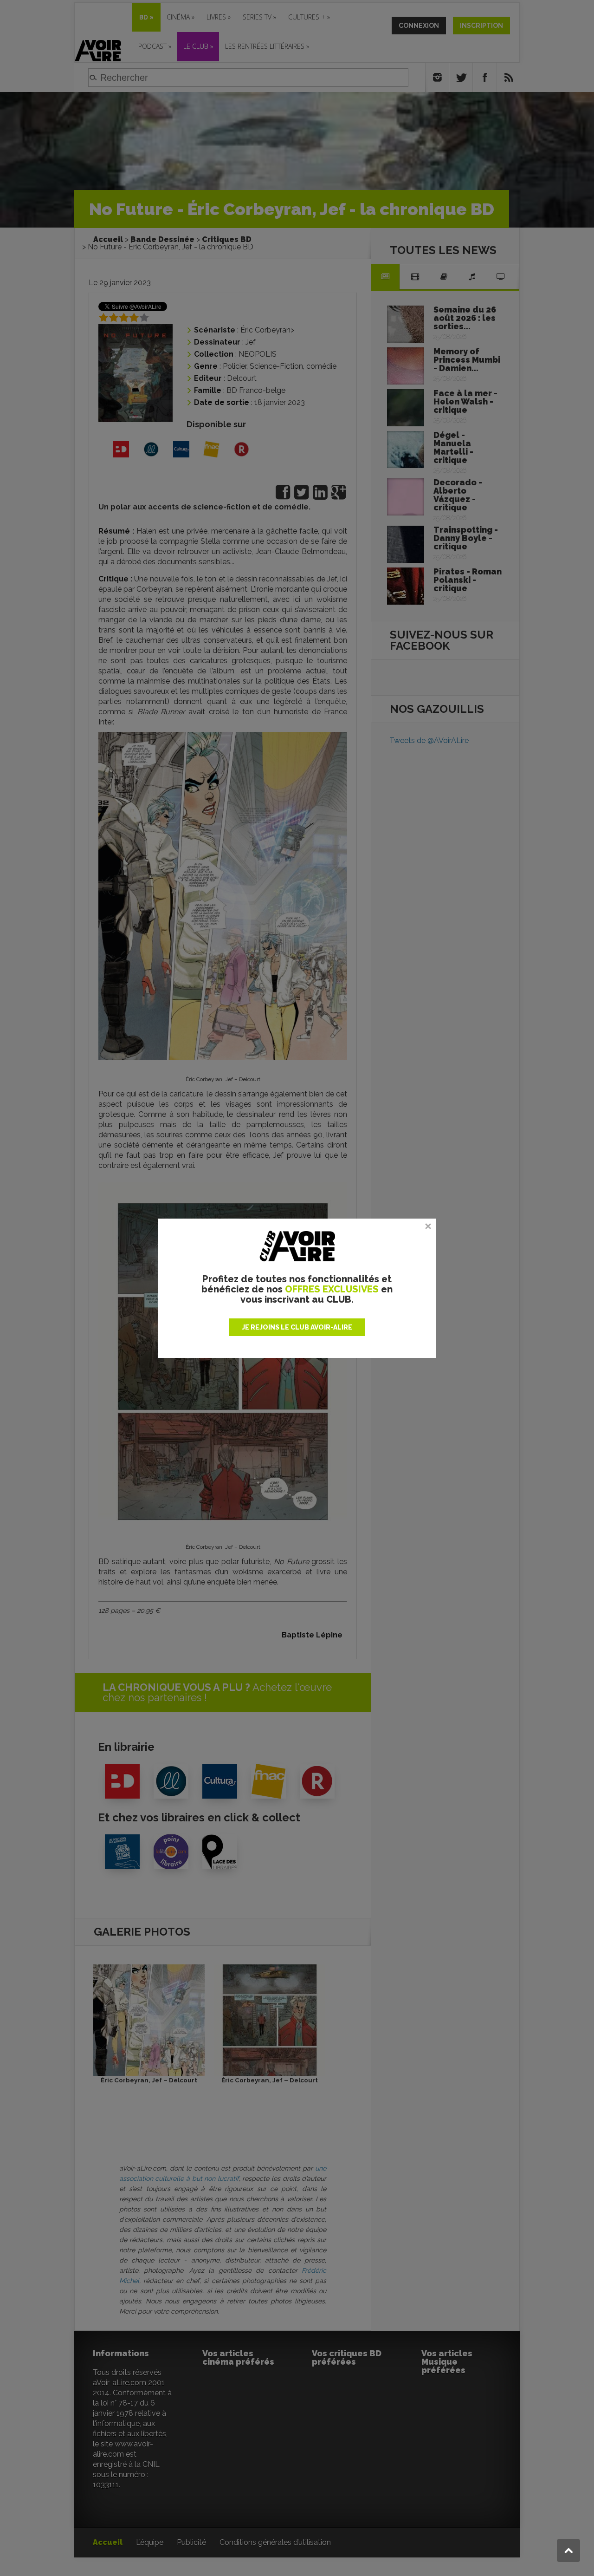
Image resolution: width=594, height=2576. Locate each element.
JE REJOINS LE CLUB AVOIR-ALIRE (297, 1327)
